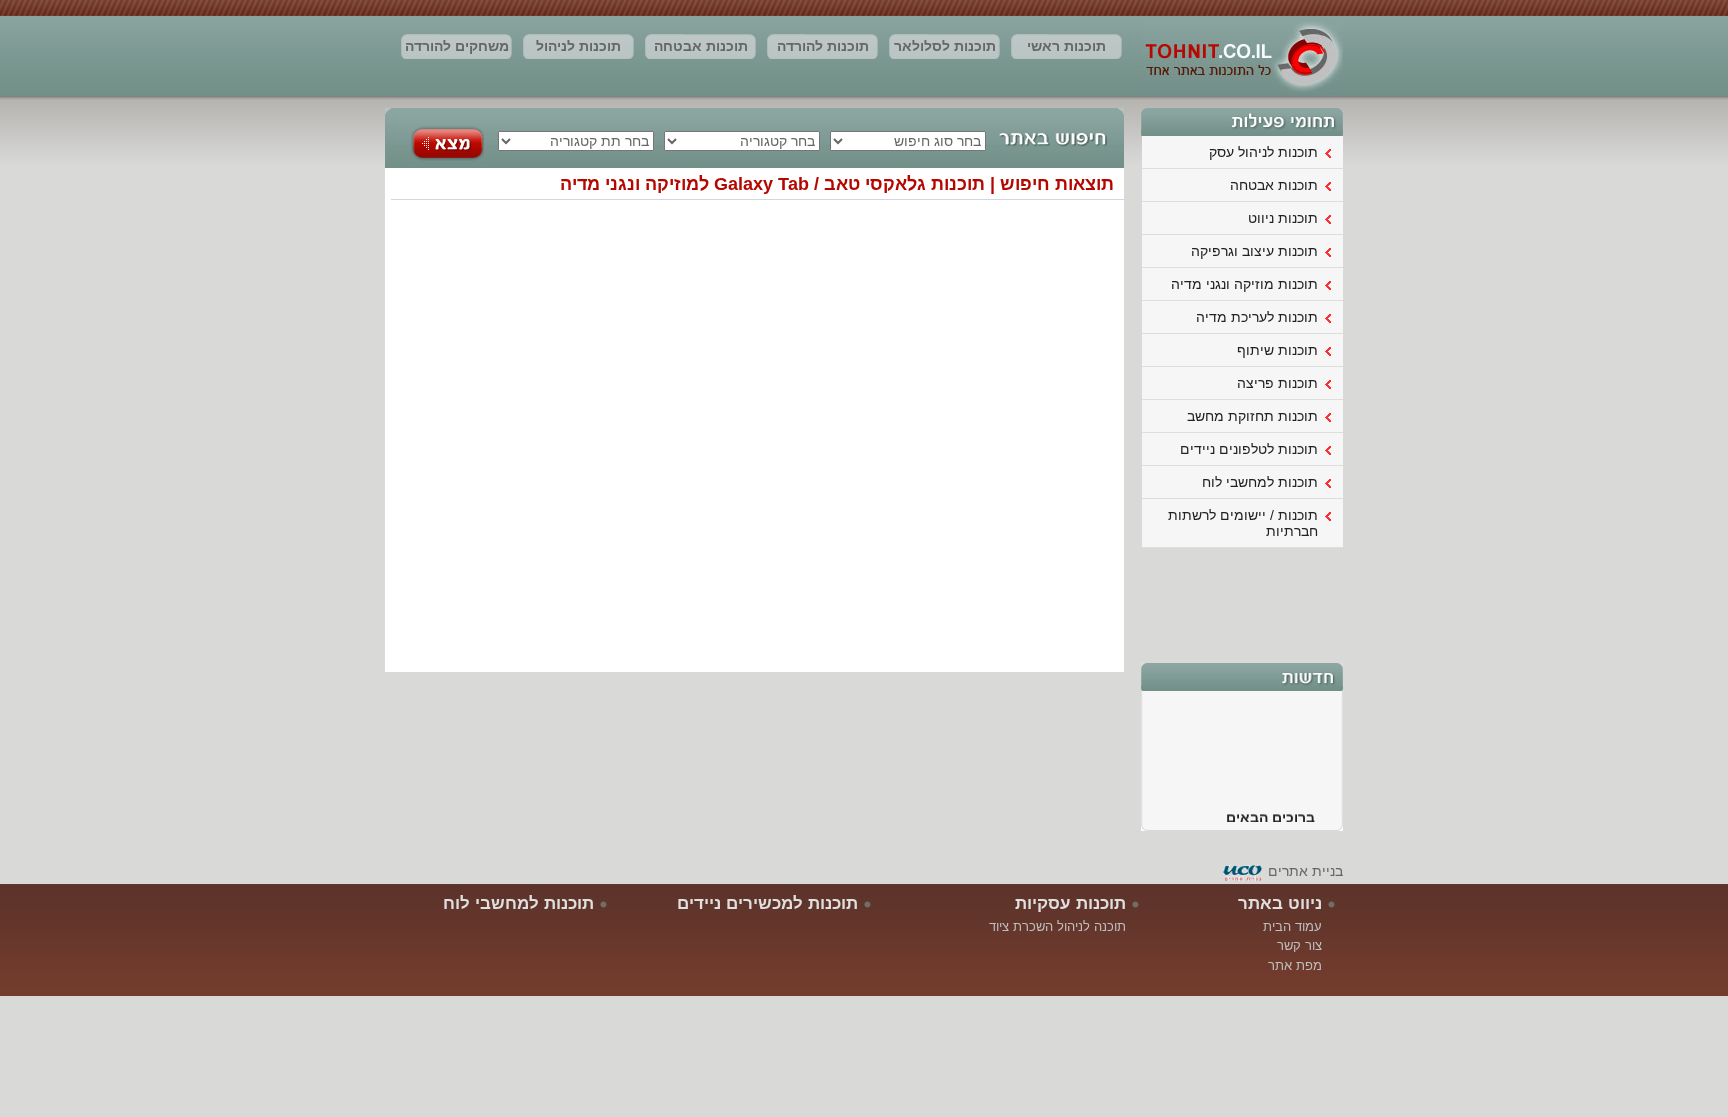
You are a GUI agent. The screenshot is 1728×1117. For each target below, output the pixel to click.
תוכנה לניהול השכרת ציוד (1057, 926)
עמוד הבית (1292, 926)
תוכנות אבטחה (701, 46)
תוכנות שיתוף (1277, 350)
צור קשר (1299, 945)
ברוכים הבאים (1270, 812)
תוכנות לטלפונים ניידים (1249, 449)
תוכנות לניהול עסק (578, 49)
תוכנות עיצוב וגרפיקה (1254, 251)
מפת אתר (1295, 965)
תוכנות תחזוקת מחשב (1252, 416)
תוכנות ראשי (1066, 46)
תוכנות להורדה (823, 46)
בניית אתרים (1305, 871)
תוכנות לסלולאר (945, 46)
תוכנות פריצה (1277, 383)
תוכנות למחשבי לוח (1260, 482)
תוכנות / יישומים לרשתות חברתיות (1243, 523)
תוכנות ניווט (1283, 218)
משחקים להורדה (457, 46)
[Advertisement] (1243, 603)
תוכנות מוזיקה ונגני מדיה (1244, 284)
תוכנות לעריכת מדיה (1257, 317)
